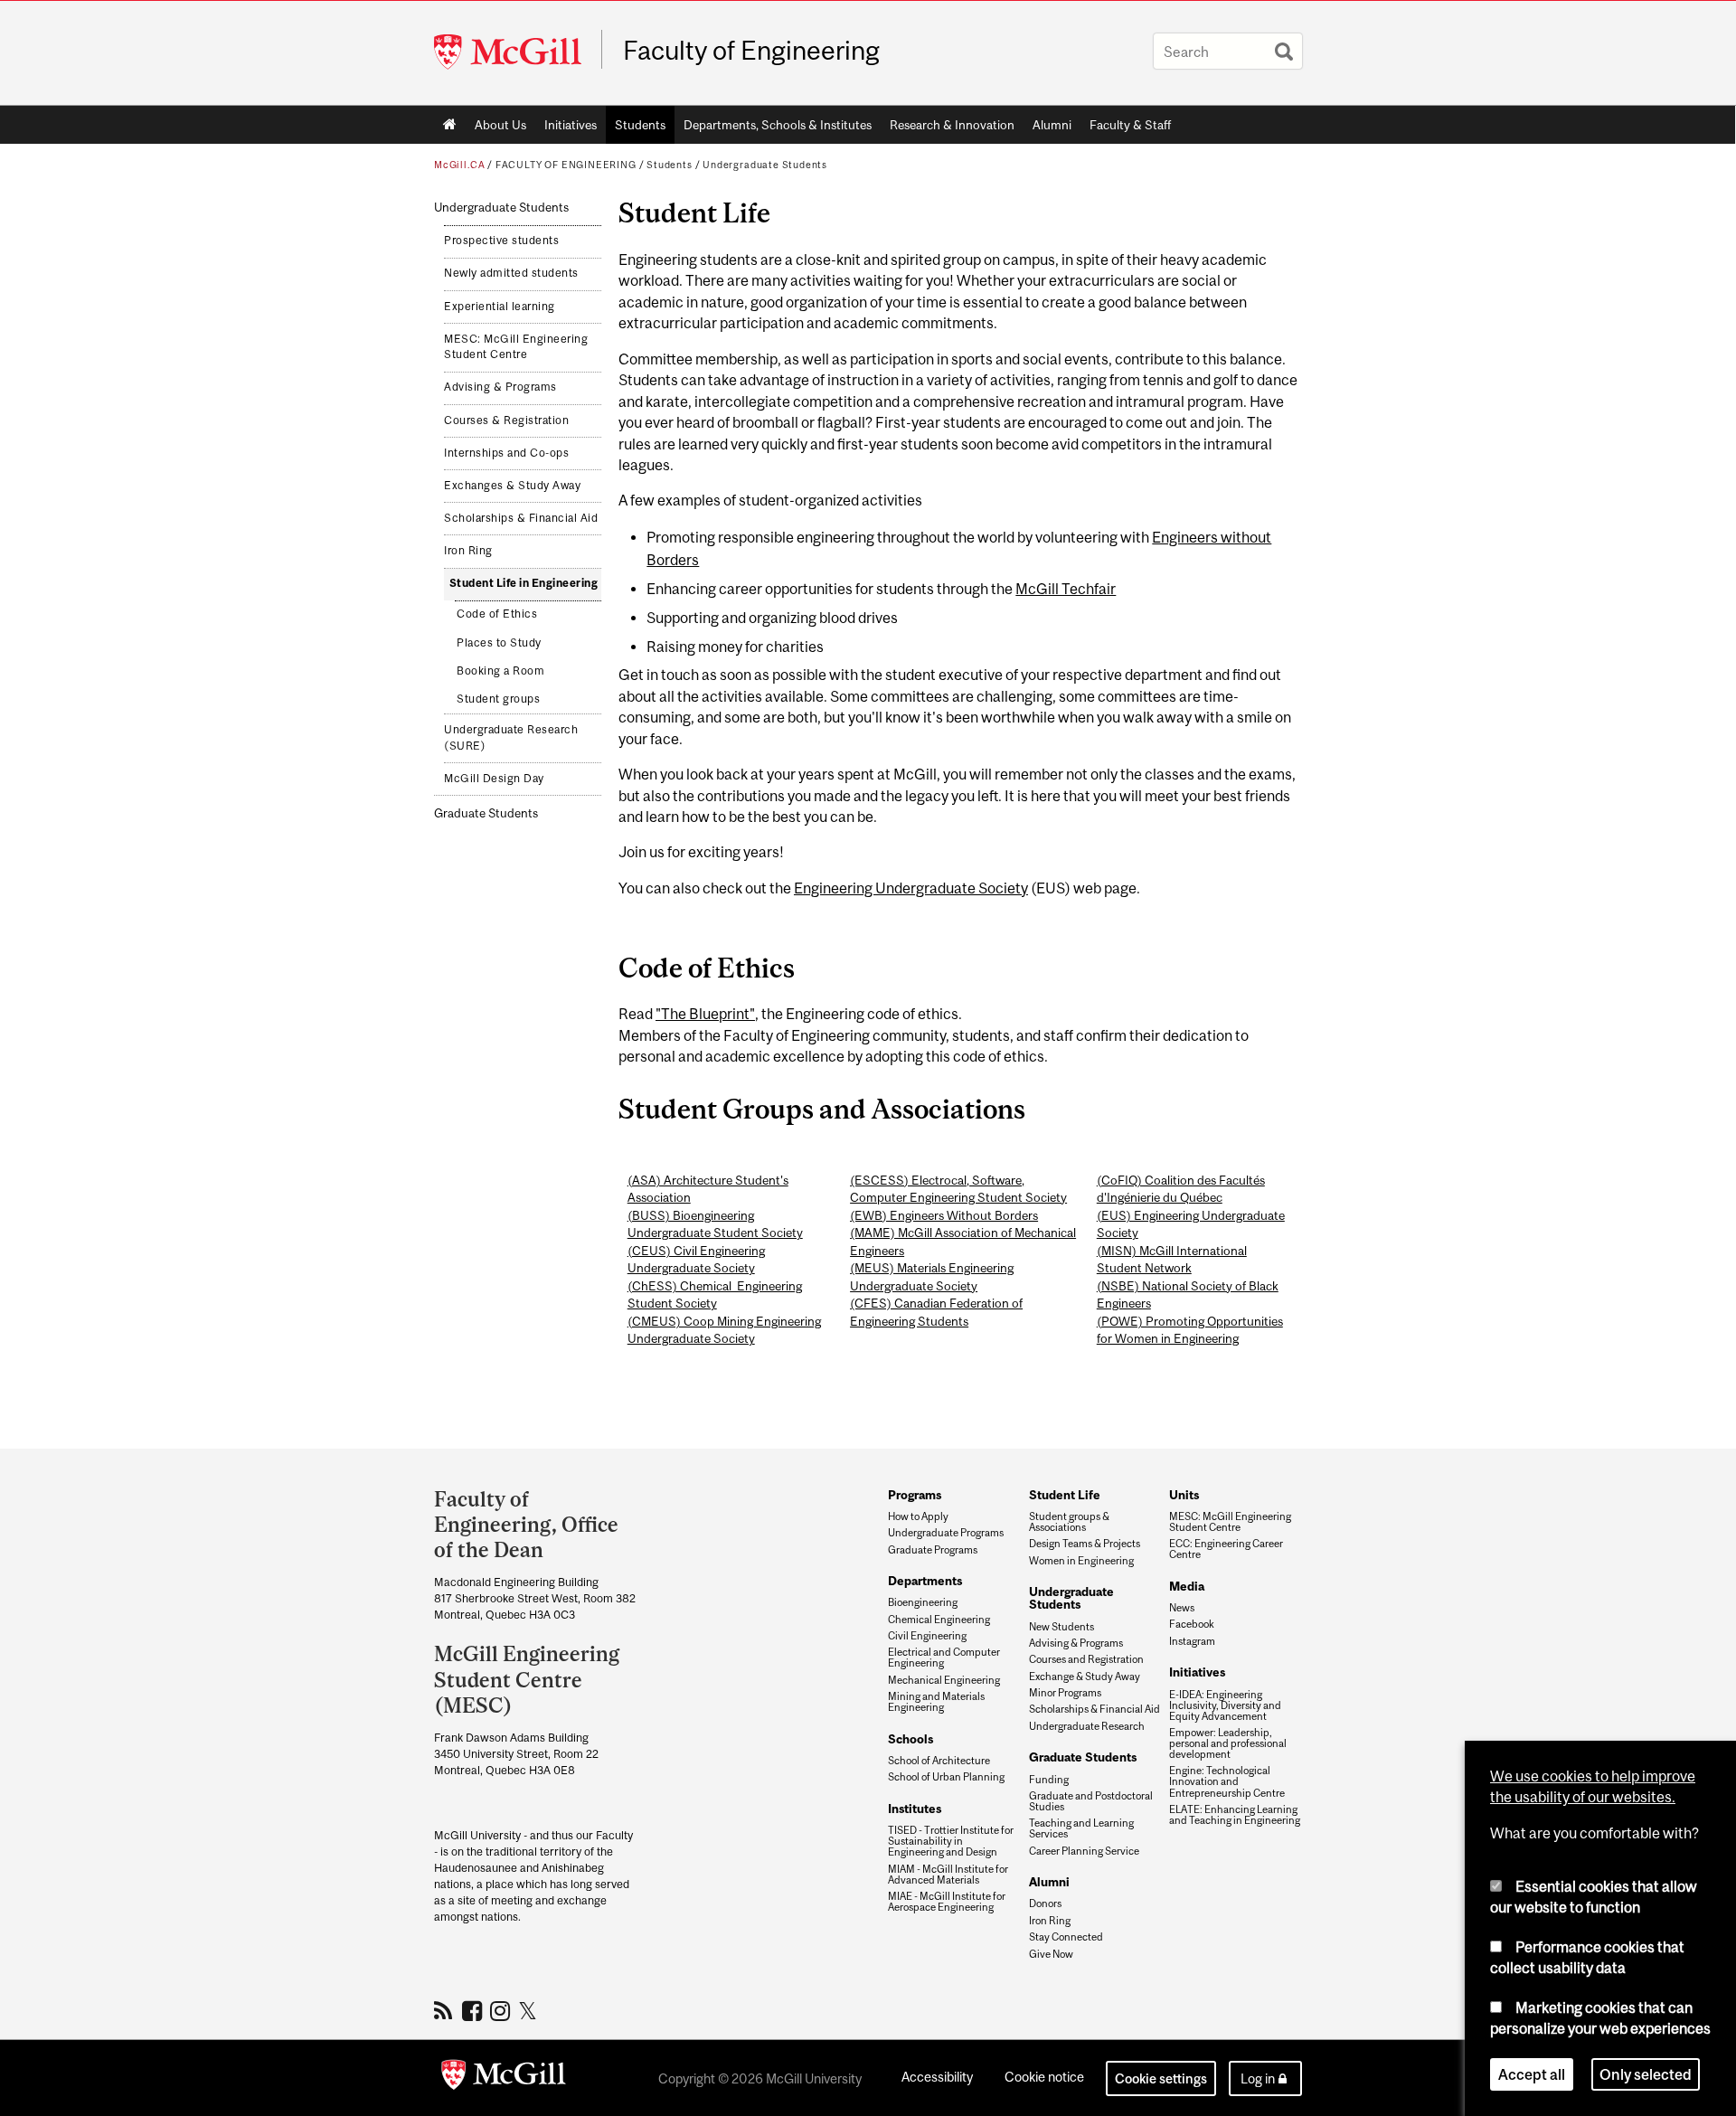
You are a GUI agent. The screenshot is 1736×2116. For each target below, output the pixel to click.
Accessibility (937, 2077)
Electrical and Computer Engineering (944, 1658)
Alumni (1052, 125)
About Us (500, 125)
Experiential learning (500, 307)
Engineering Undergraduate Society (911, 888)
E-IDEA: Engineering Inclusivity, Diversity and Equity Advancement (1225, 1705)
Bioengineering (923, 1602)
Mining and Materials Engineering (936, 1702)
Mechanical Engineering (944, 1680)
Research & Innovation (952, 125)
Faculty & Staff (1130, 125)
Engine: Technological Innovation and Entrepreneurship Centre (1227, 1781)
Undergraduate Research (1087, 1726)
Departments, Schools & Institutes (778, 125)
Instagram (1192, 1641)
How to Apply (918, 1516)
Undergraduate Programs (946, 1533)
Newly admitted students (511, 273)
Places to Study (499, 643)
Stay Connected (1066, 1937)
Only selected (1646, 2074)
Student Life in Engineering (524, 583)
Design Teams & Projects (1085, 1544)
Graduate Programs (933, 1550)
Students (640, 125)
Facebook (1192, 1624)
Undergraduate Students (765, 165)
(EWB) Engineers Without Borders (944, 1215)
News (1182, 1608)
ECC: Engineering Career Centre (1226, 1549)
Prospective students (501, 241)
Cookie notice (1044, 2077)
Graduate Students (486, 813)
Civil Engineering (927, 1636)
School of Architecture (939, 1761)
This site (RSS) (446, 2010)
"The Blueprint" (705, 1014)
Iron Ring (468, 551)
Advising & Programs (500, 387)
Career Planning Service (1084, 1851)
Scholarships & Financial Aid (521, 518)
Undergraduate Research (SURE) (511, 738)
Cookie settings (1161, 2078)
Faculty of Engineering (751, 51)
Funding (1049, 1780)
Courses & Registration (506, 420)
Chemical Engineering (939, 1620)
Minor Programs (1065, 1693)
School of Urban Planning (946, 1777)
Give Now (1051, 1954)
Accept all (1532, 2074)
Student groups (498, 699)
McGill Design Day (494, 779)
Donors (1045, 1903)
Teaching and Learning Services (1081, 1828)
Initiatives (571, 125)
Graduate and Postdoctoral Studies (1091, 1801)
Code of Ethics (497, 614)
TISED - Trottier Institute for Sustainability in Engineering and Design (951, 1841)
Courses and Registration (1086, 1659)
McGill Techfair (1066, 589)
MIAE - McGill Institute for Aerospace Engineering (947, 1902)
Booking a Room (500, 671)
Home (450, 125)
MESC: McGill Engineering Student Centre (516, 347)
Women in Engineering (1081, 1561)
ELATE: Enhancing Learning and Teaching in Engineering (1235, 1815)
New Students (1061, 1627)
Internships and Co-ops (506, 453)
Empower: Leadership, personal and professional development (1228, 1743)
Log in (1258, 2078)
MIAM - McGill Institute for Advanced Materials (948, 1875)
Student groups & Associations (1069, 1522)
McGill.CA (459, 165)
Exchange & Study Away (1085, 1677)
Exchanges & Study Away (512, 486)
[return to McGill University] (504, 2078)
